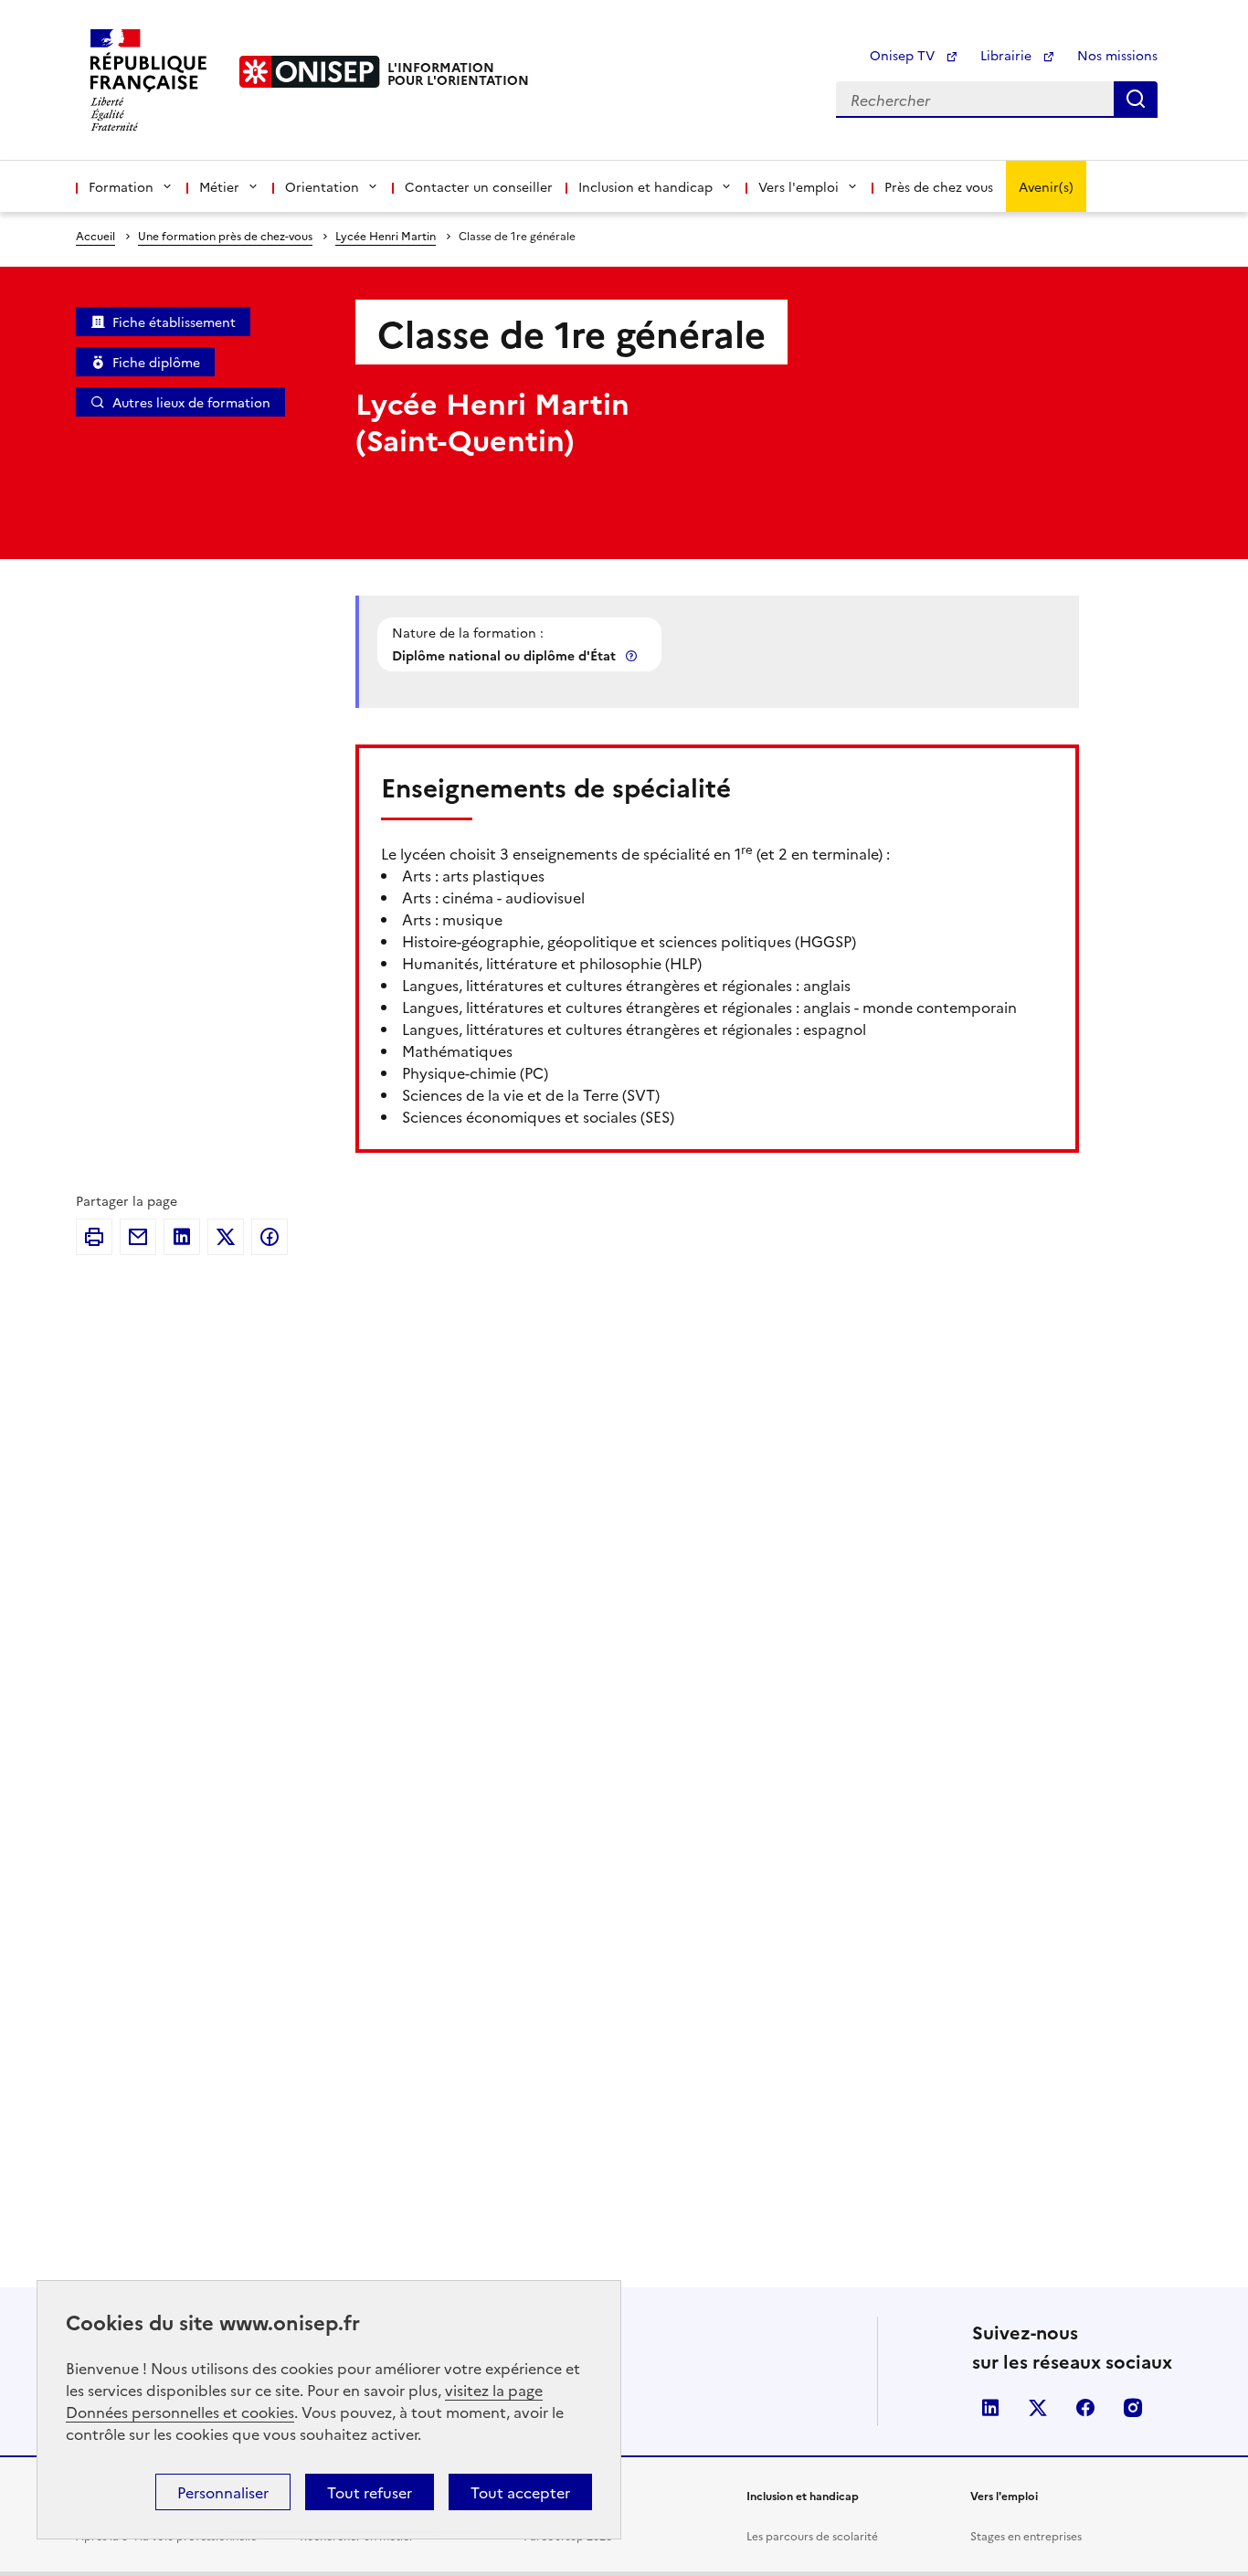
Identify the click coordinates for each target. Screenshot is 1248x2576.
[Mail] (138, 1237)
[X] (226, 1237)
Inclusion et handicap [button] (645, 186)
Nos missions (1117, 55)
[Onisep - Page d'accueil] (310, 72)
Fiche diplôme (156, 362)
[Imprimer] (94, 1237)
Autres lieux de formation (191, 402)
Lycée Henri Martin (386, 235)
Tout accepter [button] (520, 2492)
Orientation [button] (322, 186)
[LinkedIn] (182, 1237)
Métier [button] (219, 186)
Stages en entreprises (1026, 2535)
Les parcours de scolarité (812, 2535)
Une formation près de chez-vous (225, 235)
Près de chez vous (939, 186)
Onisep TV (904, 55)
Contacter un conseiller (479, 186)
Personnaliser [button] (223, 2492)
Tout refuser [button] (370, 2492)
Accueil (95, 235)
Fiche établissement (174, 322)
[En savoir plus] (633, 655)
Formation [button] (121, 186)
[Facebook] (270, 1237)
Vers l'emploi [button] (799, 186)
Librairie (1008, 55)
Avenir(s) (1046, 186)
